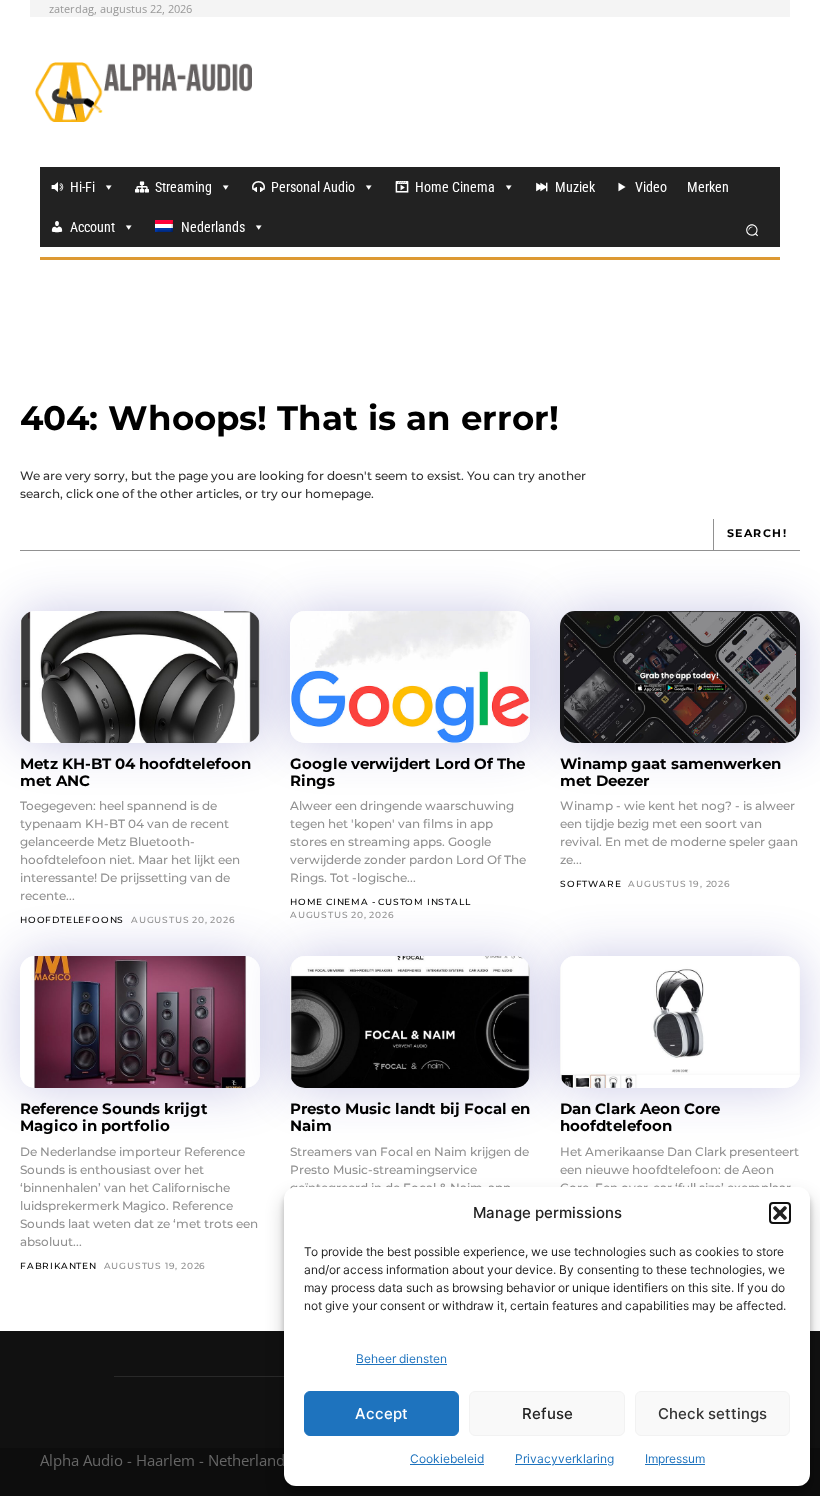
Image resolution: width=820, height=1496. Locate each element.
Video (651, 187)
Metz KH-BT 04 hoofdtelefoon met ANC (135, 772)
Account (92, 227)
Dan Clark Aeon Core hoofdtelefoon (640, 1117)
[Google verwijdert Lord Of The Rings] (410, 677)
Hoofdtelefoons (72, 919)
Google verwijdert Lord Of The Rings (407, 772)
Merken (708, 187)
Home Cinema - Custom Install (380, 901)
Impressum (675, 1458)
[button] (780, 1213)
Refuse (547, 1413)
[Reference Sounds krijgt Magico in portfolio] (140, 1022)
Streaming (183, 187)
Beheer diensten (401, 1358)
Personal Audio (313, 187)
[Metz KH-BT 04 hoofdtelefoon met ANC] (140, 677)
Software (590, 883)
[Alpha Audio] (143, 92)
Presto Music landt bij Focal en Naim (410, 1117)
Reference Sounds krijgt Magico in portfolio (114, 1117)
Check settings (712, 1413)
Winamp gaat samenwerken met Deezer (670, 772)
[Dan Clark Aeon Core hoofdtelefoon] (680, 1022)
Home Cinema (455, 187)
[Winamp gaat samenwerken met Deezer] (680, 677)
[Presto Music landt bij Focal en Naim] (410, 1022)
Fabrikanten (58, 1265)
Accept (381, 1413)
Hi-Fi (82, 187)
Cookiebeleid (447, 1458)
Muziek (575, 187)
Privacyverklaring (564, 1458)
